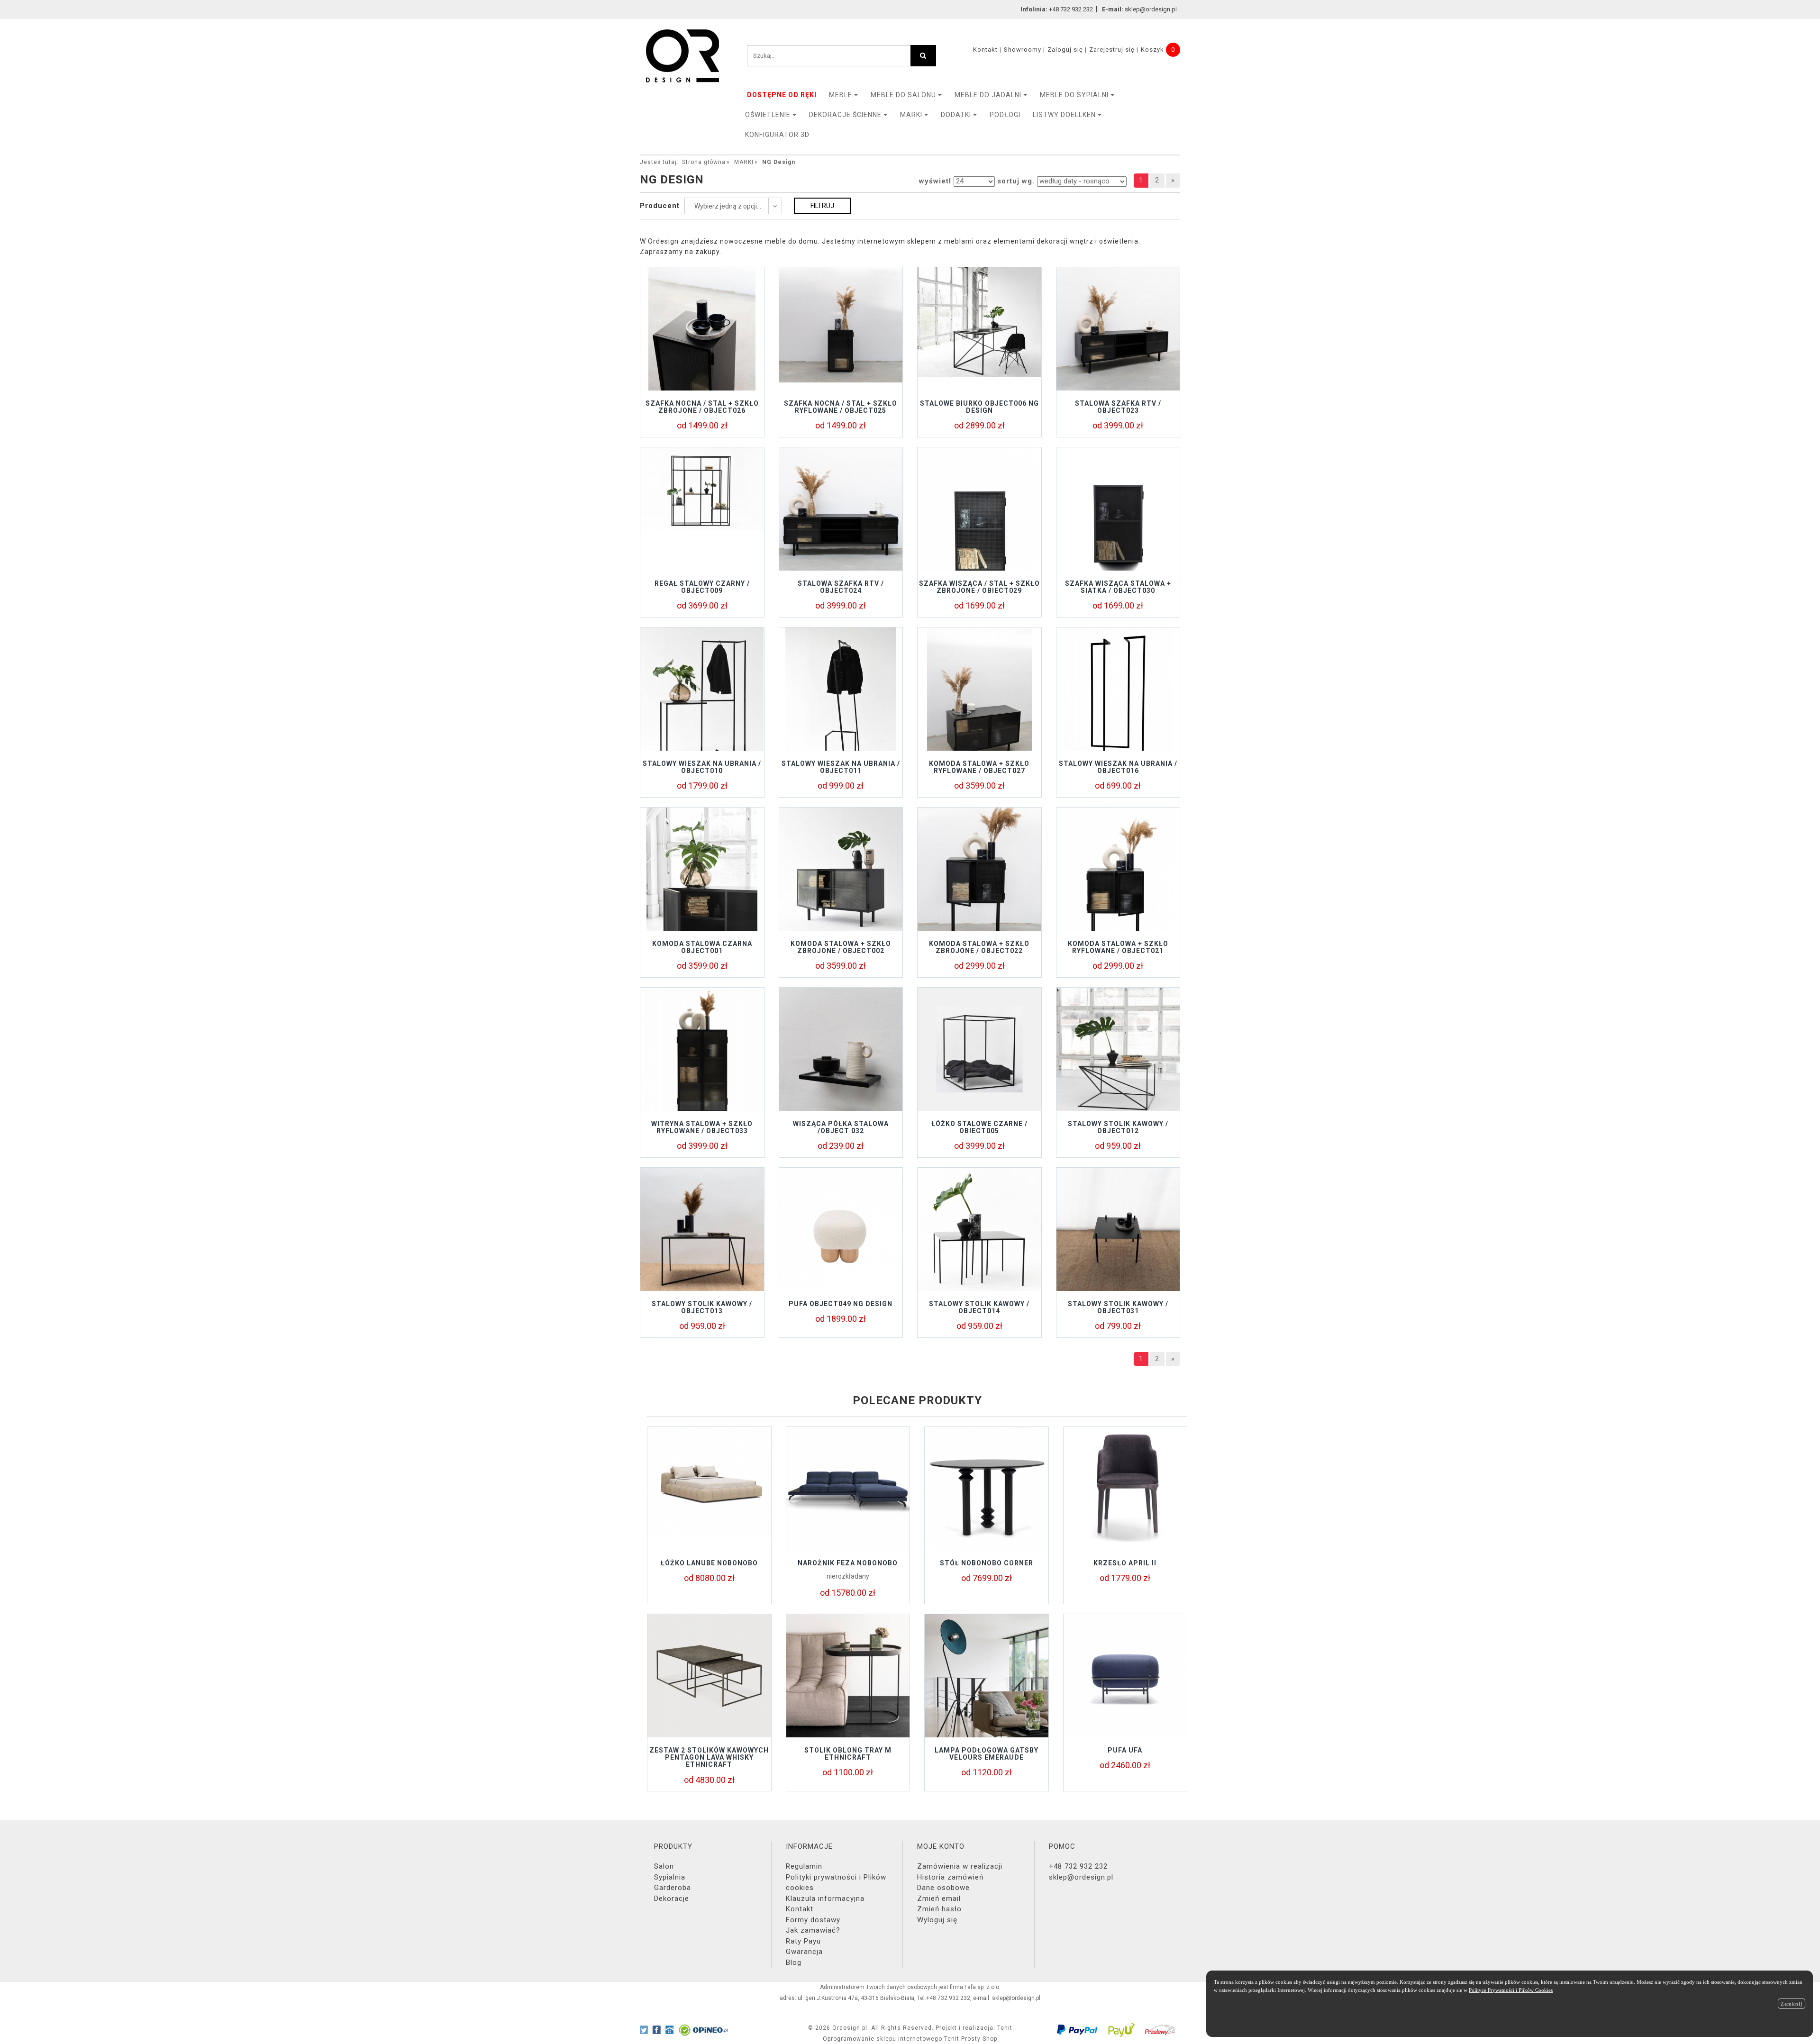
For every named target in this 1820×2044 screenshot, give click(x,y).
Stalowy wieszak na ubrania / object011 (841, 767)
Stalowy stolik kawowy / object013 (702, 1307)
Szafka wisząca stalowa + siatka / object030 (1118, 587)
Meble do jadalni (989, 95)
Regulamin (804, 1866)
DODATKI (957, 115)
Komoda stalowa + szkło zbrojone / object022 (979, 947)
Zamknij (1792, 2004)
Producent (660, 206)
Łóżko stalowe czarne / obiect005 (979, 1127)
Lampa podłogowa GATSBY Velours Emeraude (987, 1754)
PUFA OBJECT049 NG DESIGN (841, 1304)
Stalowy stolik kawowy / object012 (1118, 1127)
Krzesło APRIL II (1125, 1563)
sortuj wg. (1016, 181)
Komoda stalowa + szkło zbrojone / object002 (841, 947)
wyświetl (935, 181)
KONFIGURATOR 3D (777, 135)
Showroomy (1023, 50)
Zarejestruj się (1112, 50)
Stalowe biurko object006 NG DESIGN (979, 407)
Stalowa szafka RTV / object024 (841, 587)
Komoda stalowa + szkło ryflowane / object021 (1118, 947)
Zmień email (939, 1899)
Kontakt (985, 50)
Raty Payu (803, 1941)
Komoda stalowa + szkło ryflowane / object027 (979, 767)
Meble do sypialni (1075, 95)
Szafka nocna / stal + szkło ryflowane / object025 (841, 407)
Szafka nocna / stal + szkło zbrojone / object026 (702, 407)
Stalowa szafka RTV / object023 (1118, 407)
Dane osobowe (943, 1888)
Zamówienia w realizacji (960, 1866)
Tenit (1005, 2028)
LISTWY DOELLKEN (1065, 115)
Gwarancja (804, 1952)
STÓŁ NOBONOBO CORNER (987, 1563)
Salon (664, 1866)
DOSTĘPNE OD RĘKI (782, 95)
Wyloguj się (937, 1920)
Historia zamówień (950, 1877)
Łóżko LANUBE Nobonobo (709, 1563)
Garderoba (673, 1888)
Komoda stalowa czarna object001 (702, 947)
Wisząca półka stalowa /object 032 (841, 1127)
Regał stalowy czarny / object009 (702, 587)
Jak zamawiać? (813, 1930)
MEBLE (842, 95)
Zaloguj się (1065, 50)
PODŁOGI (1005, 115)
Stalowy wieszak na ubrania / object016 (1118, 767)
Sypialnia (670, 1877)
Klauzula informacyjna (825, 1899)
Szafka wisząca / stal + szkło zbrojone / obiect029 (979, 587)
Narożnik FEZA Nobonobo (848, 1563)
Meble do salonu (904, 95)
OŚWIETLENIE (769, 115)
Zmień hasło (939, 1909)
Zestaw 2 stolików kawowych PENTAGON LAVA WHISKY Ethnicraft (709, 1758)
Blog (794, 1962)
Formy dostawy (813, 1920)
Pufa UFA (1125, 1750)
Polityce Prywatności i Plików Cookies (1511, 1990)
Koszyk (1152, 50)
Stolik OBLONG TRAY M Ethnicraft (848, 1754)
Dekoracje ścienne (846, 115)
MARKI (912, 115)
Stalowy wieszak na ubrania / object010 (702, 767)
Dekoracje (672, 1899)
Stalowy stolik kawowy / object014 (979, 1307)
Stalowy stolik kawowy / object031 (1118, 1307)
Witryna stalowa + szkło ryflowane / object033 (702, 1127)
